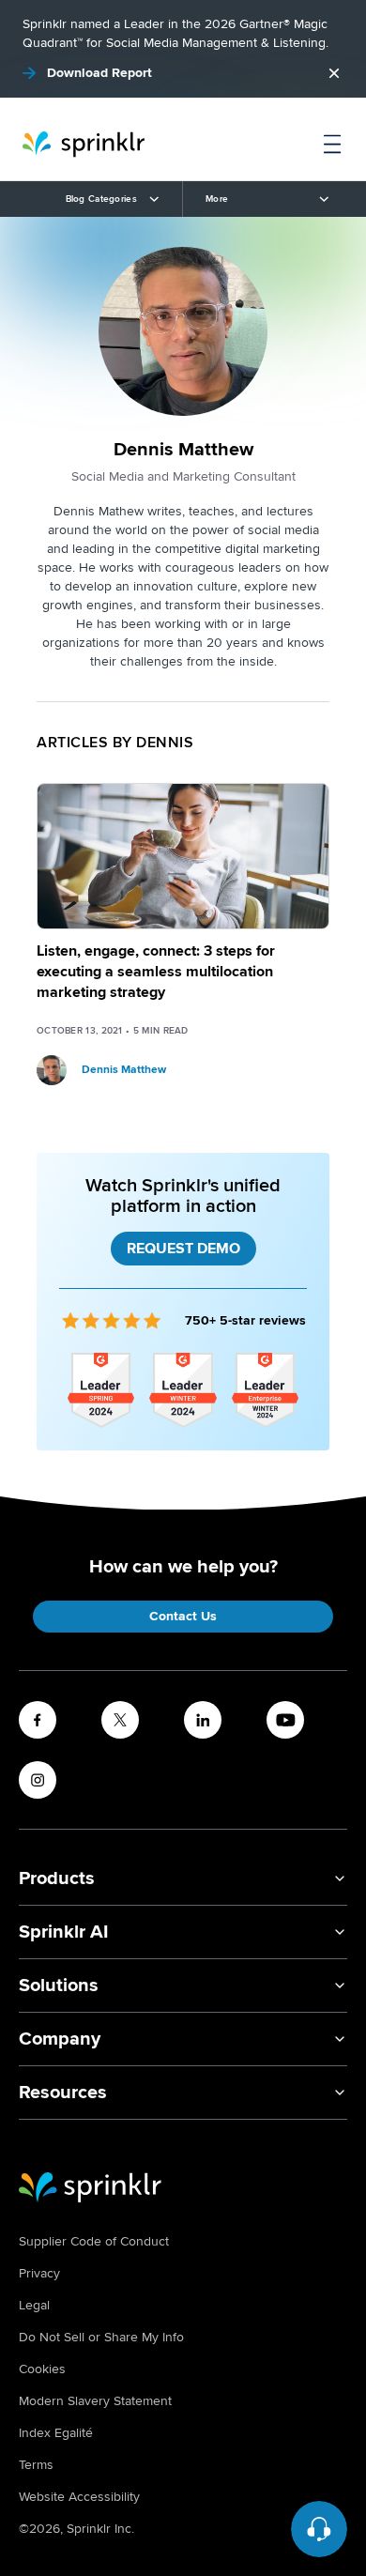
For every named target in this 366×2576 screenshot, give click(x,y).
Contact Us (183, 1616)
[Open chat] (319, 2529)
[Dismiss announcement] (334, 73)
